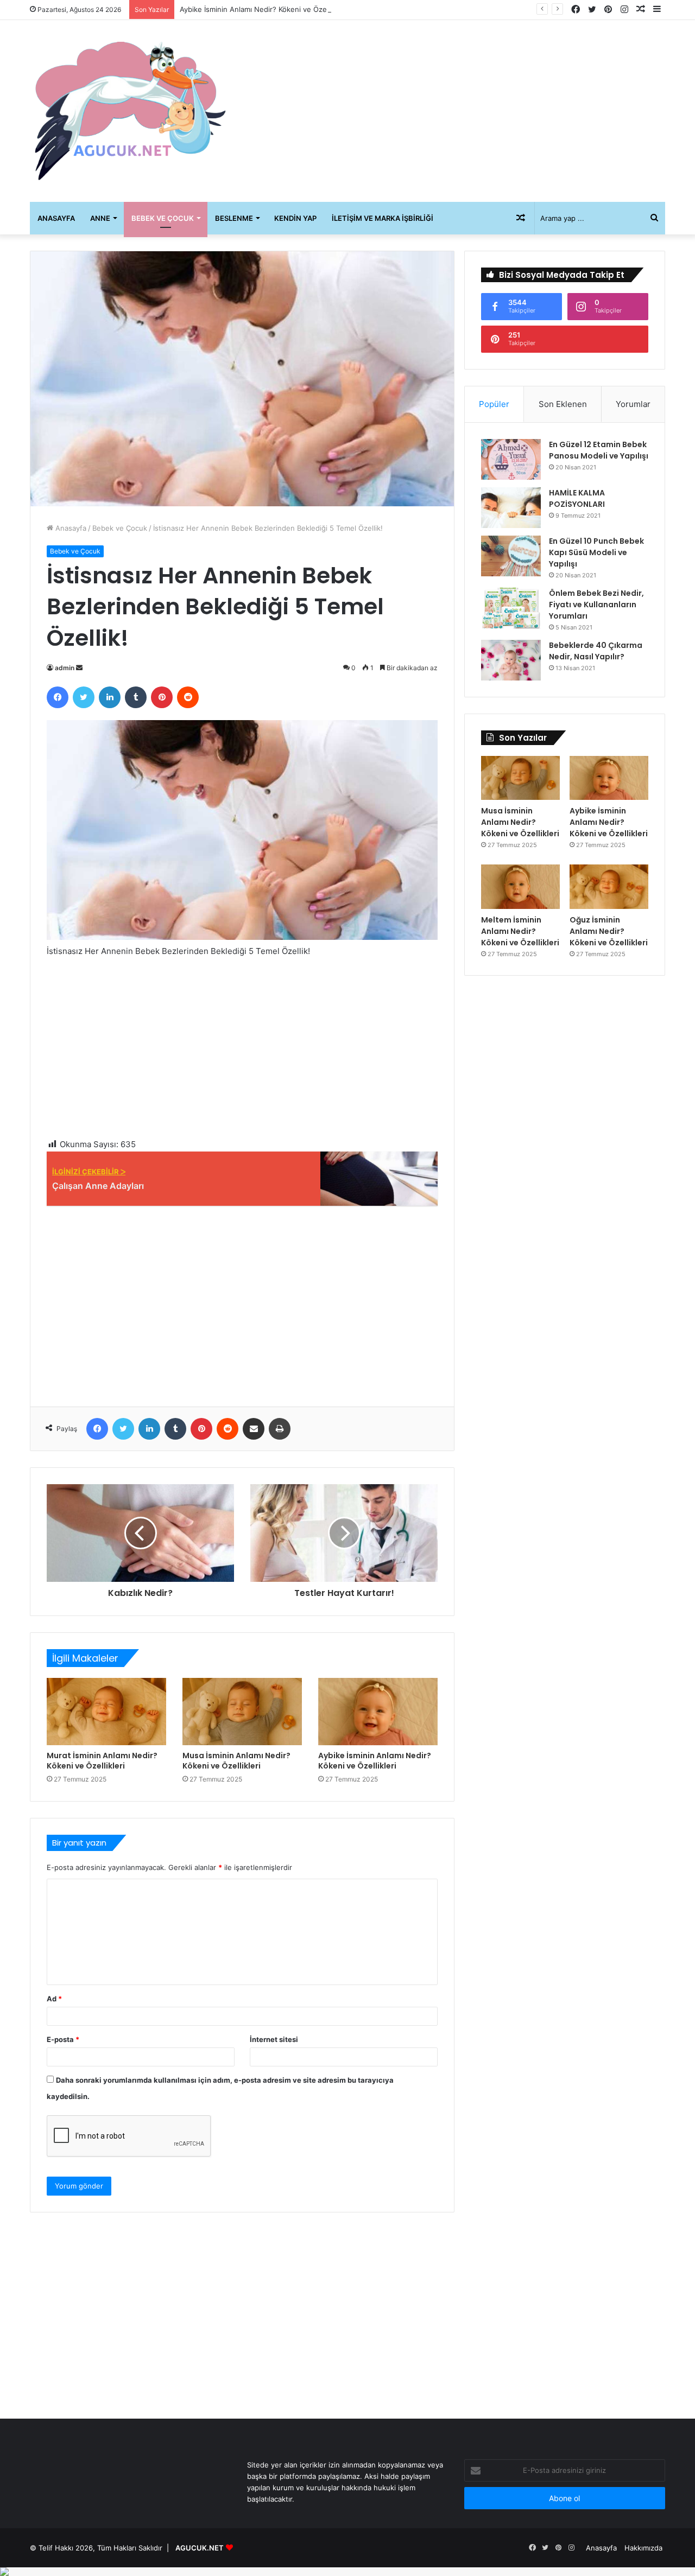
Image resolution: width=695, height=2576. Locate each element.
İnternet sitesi (274, 2039)
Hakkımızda (643, 2548)
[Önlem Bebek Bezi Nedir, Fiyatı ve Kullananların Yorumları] (511, 608)
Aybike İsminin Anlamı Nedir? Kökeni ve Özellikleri (263, 9)
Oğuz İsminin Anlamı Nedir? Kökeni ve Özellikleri (609, 931)
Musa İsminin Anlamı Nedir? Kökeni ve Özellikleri (236, 1761)
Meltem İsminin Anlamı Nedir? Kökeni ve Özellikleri (520, 931)
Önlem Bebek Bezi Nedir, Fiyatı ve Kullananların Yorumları (596, 605)
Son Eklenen (563, 404)
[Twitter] (84, 697)
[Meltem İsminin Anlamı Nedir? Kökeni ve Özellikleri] (520, 887)
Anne (100, 218)
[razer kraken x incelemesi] (347, 2572)
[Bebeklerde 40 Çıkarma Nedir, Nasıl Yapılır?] (511, 660)
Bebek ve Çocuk (163, 218)
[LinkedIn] (110, 697)
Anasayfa (56, 218)
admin (65, 668)
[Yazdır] (280, 1429)
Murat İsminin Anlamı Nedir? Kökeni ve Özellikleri (102, 1761)
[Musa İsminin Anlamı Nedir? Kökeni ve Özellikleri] (242, 1712)
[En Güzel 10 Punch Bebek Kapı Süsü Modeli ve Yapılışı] (511, 556)
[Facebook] (58, 697)
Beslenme (234, 218)
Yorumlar (633, 404)
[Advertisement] (456, 107)
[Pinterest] (162, 697)
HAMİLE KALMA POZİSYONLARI (577, 498)
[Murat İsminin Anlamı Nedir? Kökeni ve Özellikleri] (106, 1712)
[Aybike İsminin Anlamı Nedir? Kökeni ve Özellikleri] (378, 1712)
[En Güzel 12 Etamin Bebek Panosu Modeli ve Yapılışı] (511, 459)
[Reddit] (188, 697)
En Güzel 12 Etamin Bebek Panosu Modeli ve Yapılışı (599, 450)
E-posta (63, 2039)
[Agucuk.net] (130, 111)
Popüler (494, 404)
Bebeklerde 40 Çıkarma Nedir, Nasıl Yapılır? (596, 651)
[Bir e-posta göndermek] (79, 668)
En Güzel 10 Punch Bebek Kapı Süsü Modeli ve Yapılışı (596, 552)
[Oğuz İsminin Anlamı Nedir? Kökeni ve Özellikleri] (609, 887)
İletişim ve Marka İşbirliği (383, 218)
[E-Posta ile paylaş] (254, 1429)
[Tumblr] (136, 697)
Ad (54, 1999)
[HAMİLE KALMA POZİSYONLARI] (511, 508)
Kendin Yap (295, 218)
